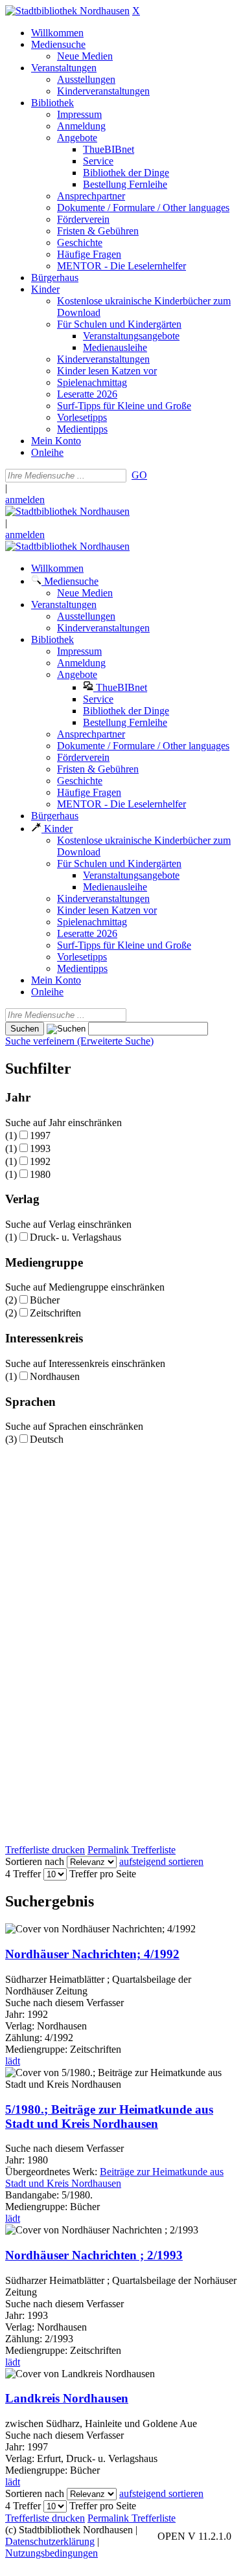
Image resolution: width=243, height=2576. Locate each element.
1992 (40, 1161)
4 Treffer (23, 1874)
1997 (40, 1135)
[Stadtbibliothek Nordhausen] (67, 11)
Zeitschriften (55, 1313)
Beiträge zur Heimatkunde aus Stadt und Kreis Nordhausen (114, 2177)
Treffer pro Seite (103, 1874)
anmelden (25, 500)
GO (139, 475)
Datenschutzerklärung (50, 2541)
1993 (40, 1148)
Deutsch (47, 1439)
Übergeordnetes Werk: (52, 2172)
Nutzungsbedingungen (52, 2553)
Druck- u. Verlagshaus (75, 1237)
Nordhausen (55, 1376)
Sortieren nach (35, 1861)
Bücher (45, 1300)
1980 (40, 1174)
